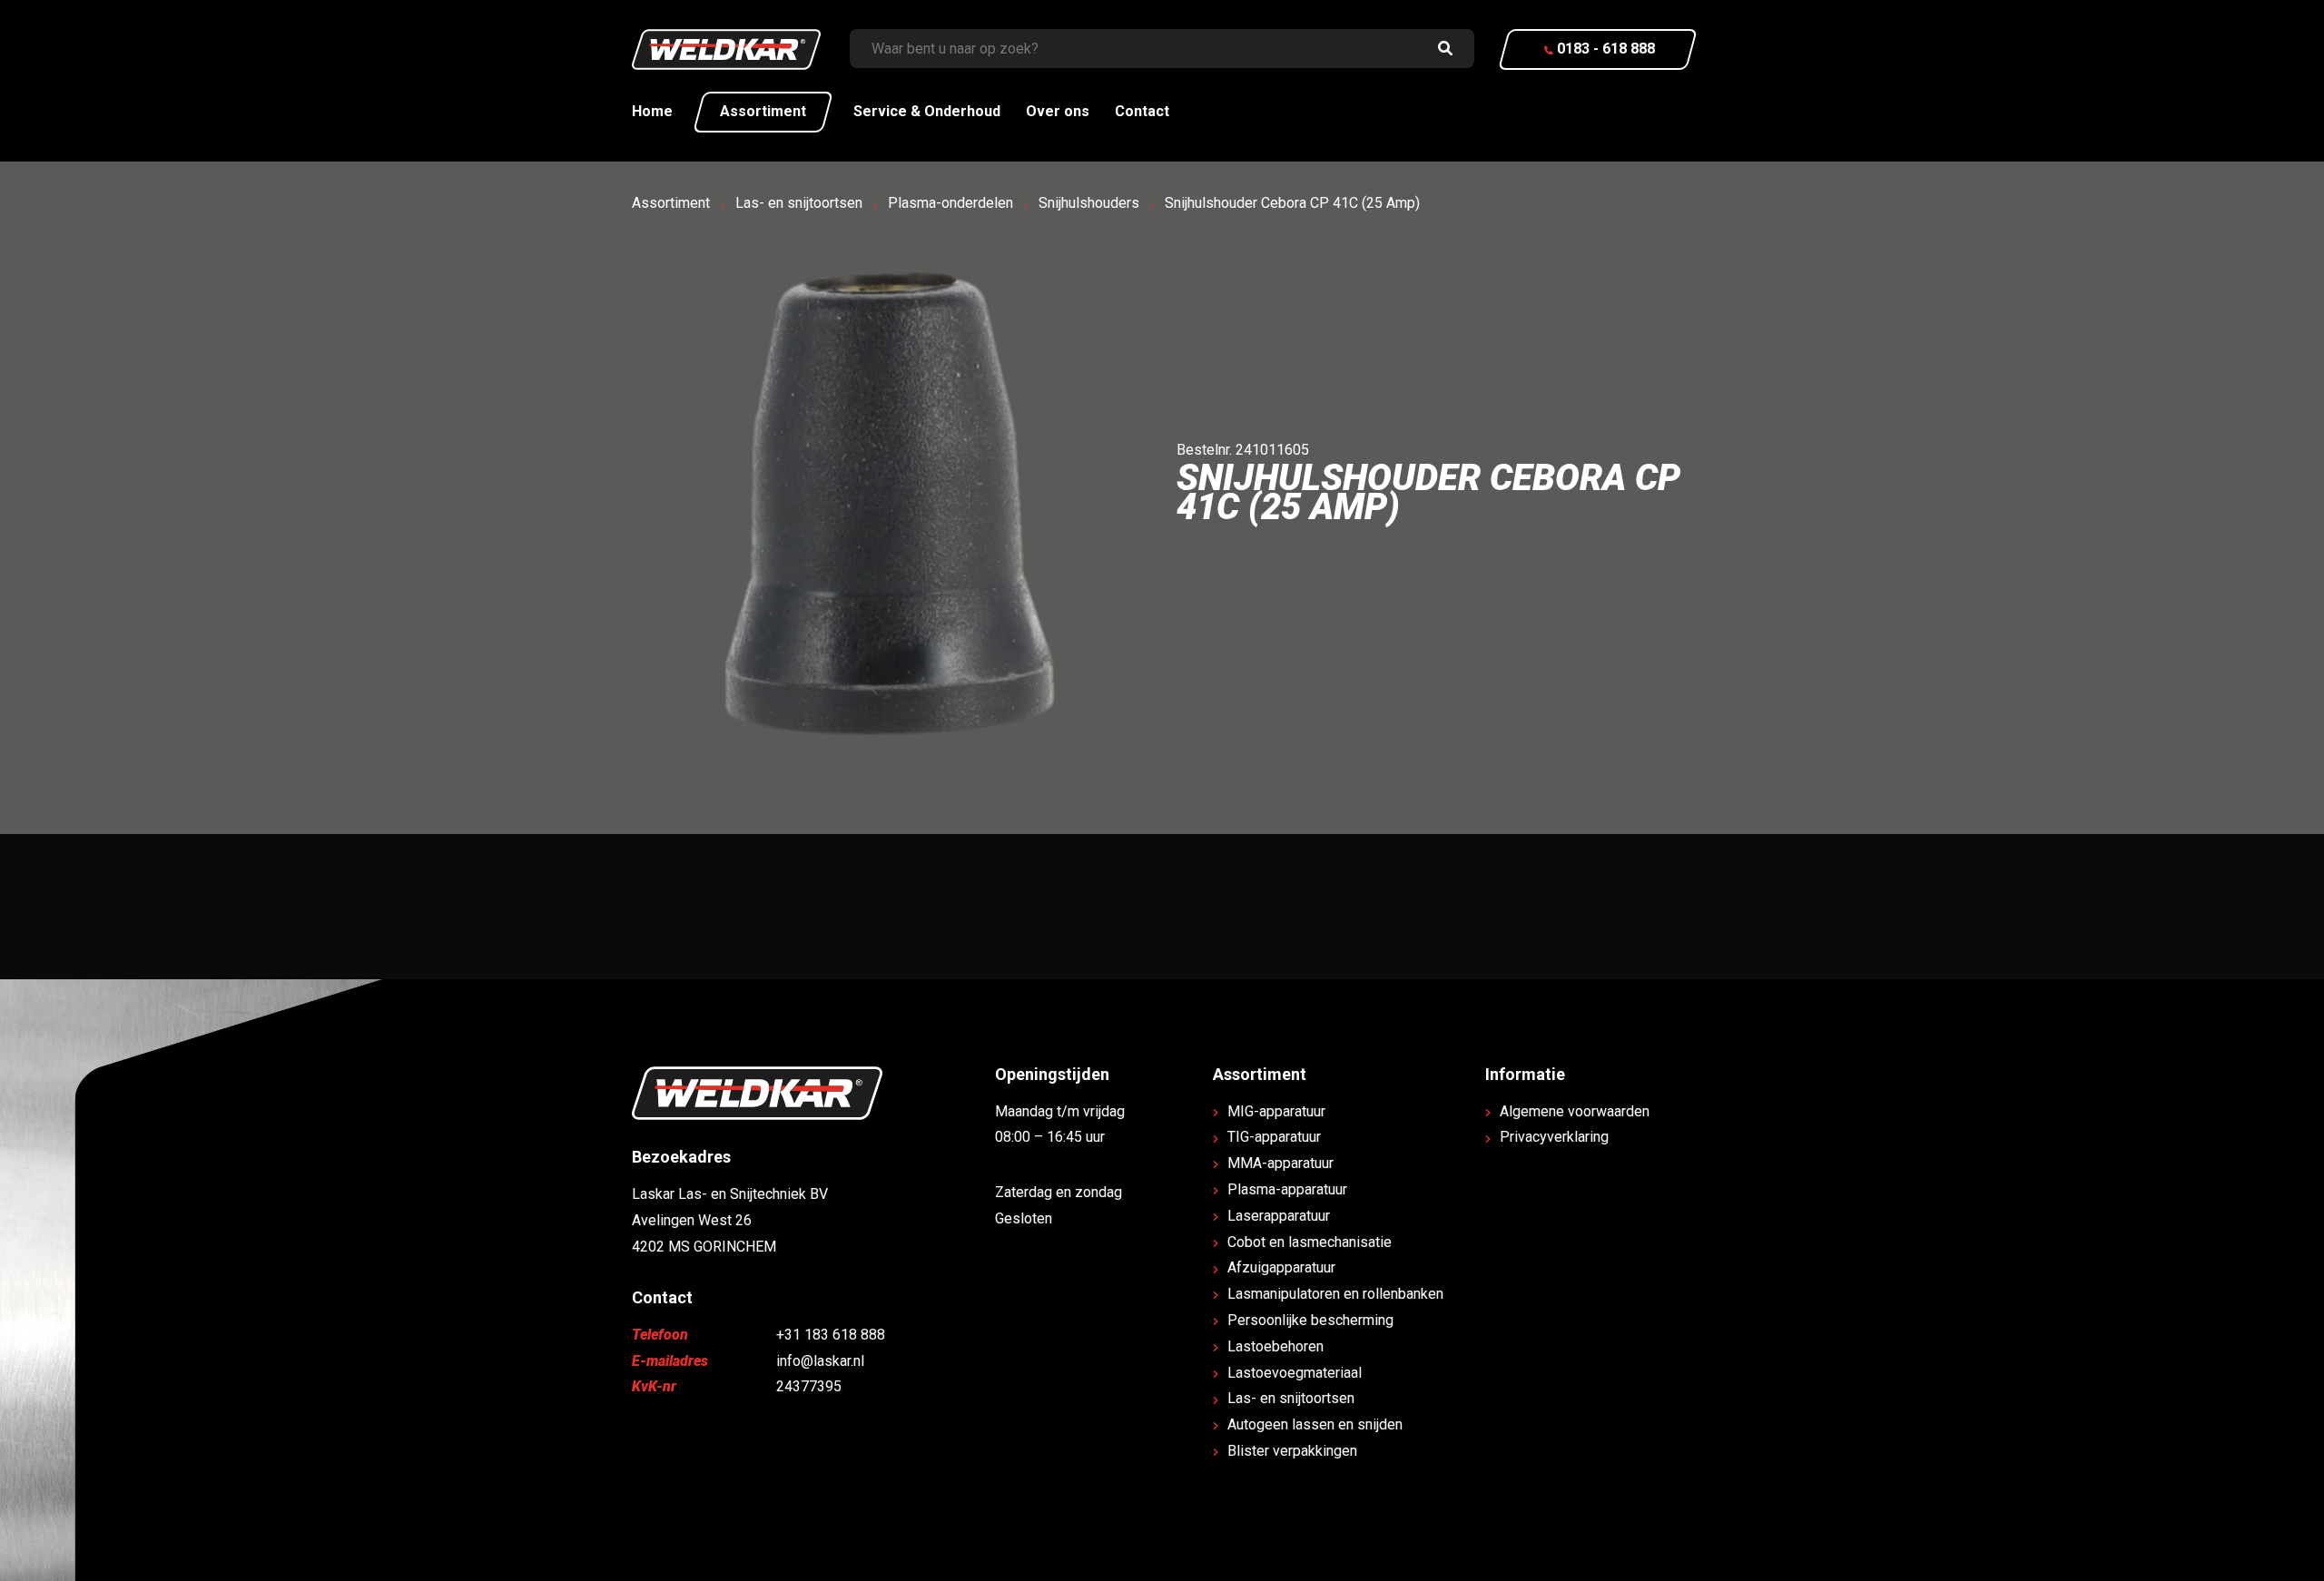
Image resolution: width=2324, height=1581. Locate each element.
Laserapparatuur (1279, 1216)
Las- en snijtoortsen (799, 203)
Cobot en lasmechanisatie (1310, 1242)
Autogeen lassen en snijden (1315, 1424)
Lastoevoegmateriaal (1295, 1373)
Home (652, 111)
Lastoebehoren (1275, 1346)
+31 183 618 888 (831, 1335)
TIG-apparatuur (1274, 1137)
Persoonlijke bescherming (1310, 1320)
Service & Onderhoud (927, 111)
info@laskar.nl (820, 1361)
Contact (1142, 111)
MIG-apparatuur (1276, 1111)
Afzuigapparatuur (1281, 1267)
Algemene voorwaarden (1575, 1111)
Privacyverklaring (1554, 1137)
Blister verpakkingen (1292, 1451)
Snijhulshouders (1089, 203)
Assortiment (763, 111)
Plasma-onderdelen (950, 203)
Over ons (1058, 111)
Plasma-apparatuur (1287, 1189)
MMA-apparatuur (1280, 1163)
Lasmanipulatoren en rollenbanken (1335, 1294)
